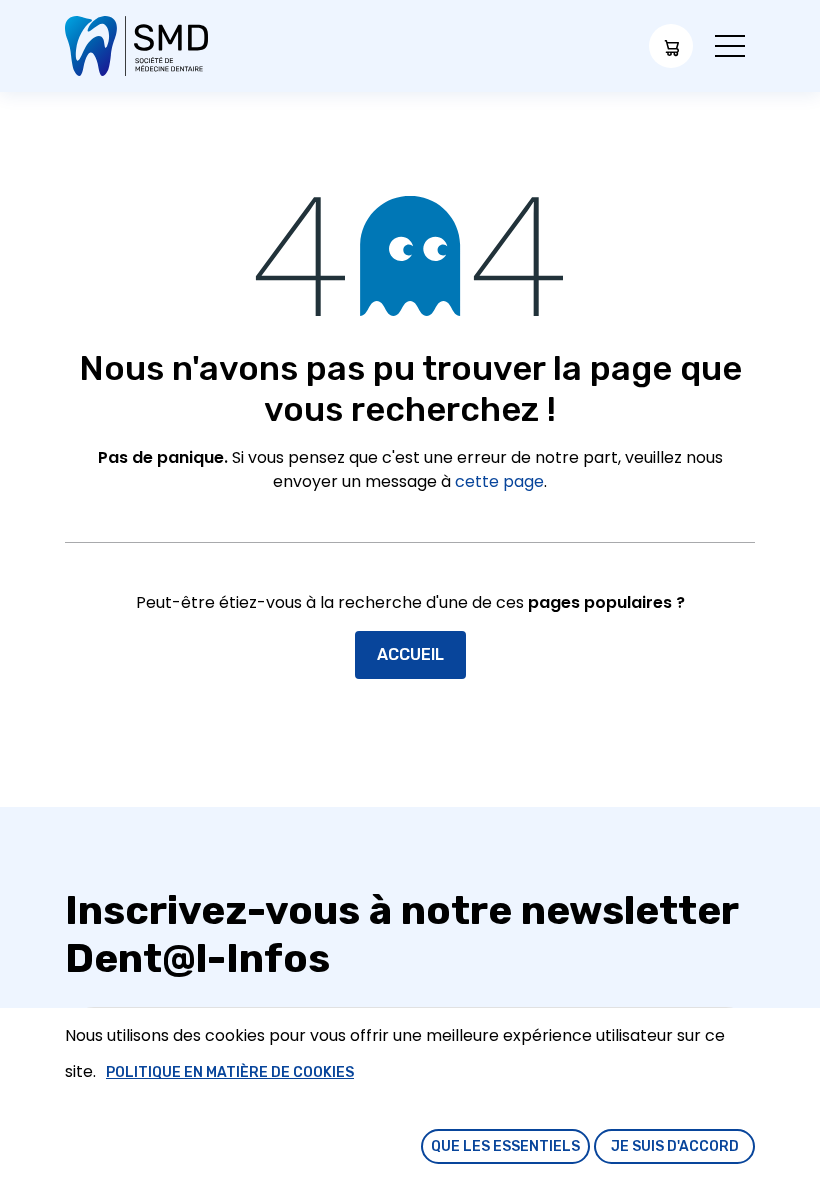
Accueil (410, 654)
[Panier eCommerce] (671, 46)
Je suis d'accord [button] (675, 1146)
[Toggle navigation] (730, 46)
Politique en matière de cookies (230, 1072)
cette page (499, 481)
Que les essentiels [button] (505, 1146)
